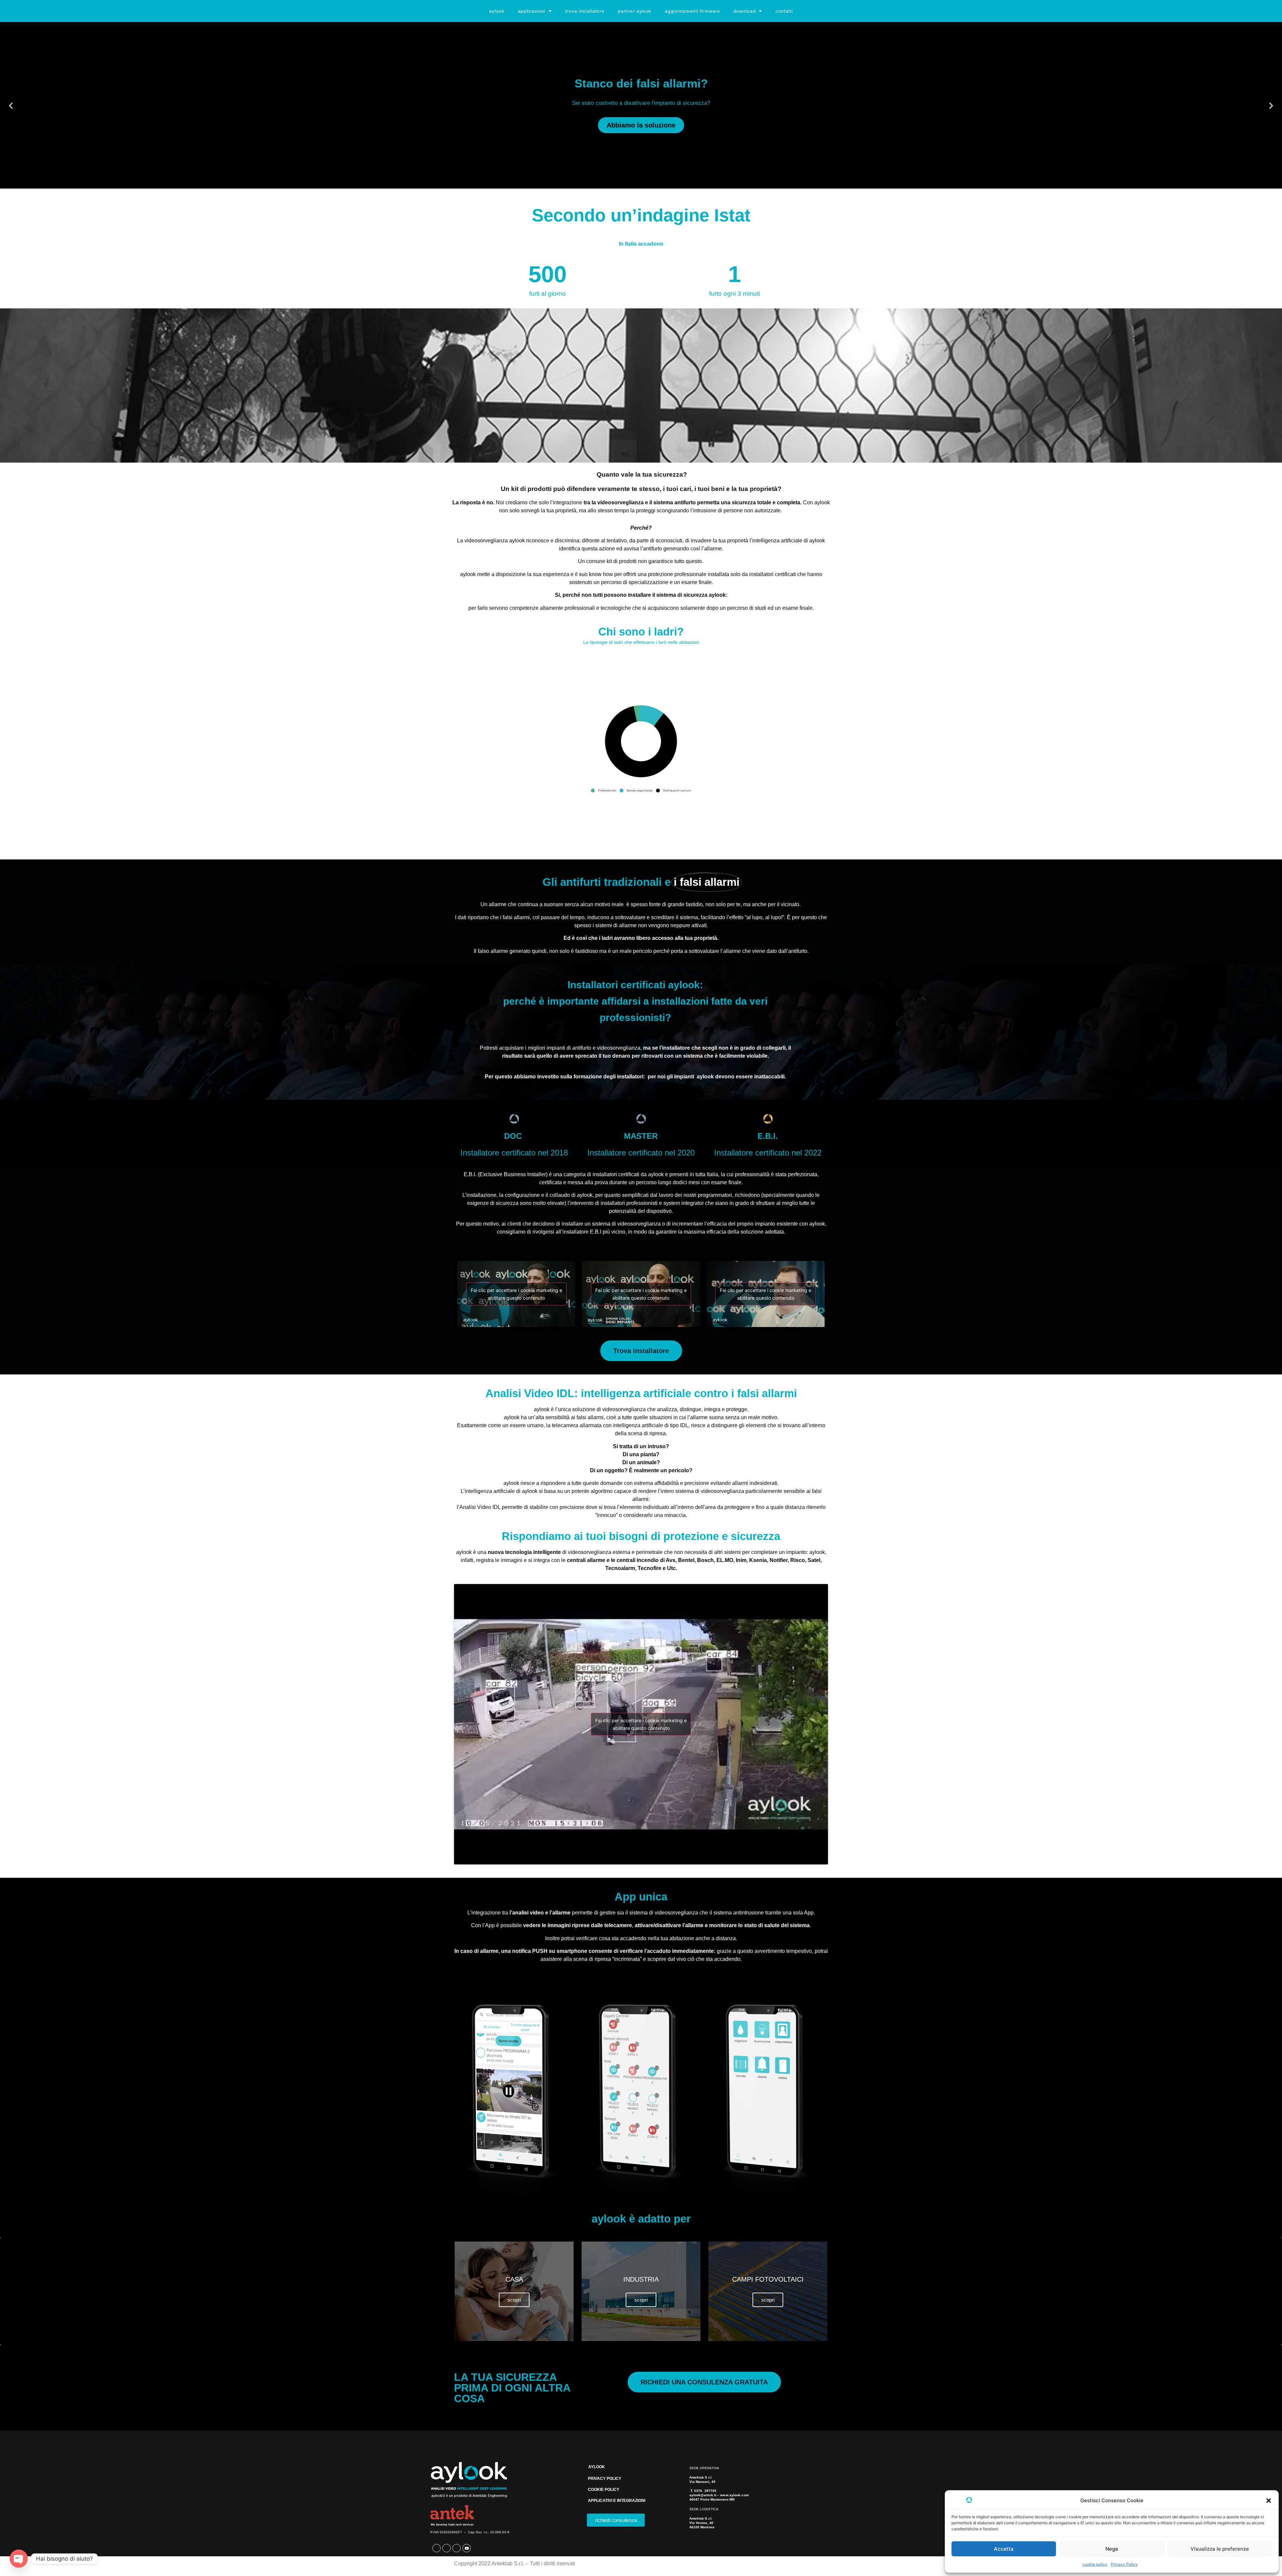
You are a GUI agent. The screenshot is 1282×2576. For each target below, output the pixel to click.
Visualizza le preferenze (1220, 2549)
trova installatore (585, 11)
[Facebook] (437, 2548)
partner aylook (634, 11)
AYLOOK (597, 2467)
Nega (1112, 2549)
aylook (497, 11)
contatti (784, 11)
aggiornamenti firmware (692, 11)
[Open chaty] (19, 2559)
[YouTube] (467, 2548)
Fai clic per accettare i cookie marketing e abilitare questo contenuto (516, 1294)
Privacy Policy (1124, 2564)
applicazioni (531, 11)
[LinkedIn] (447, 2548)
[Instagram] (457, 2548)
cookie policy (1095, 2564)
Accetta (1004, 2549)
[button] (1269, 2501)
